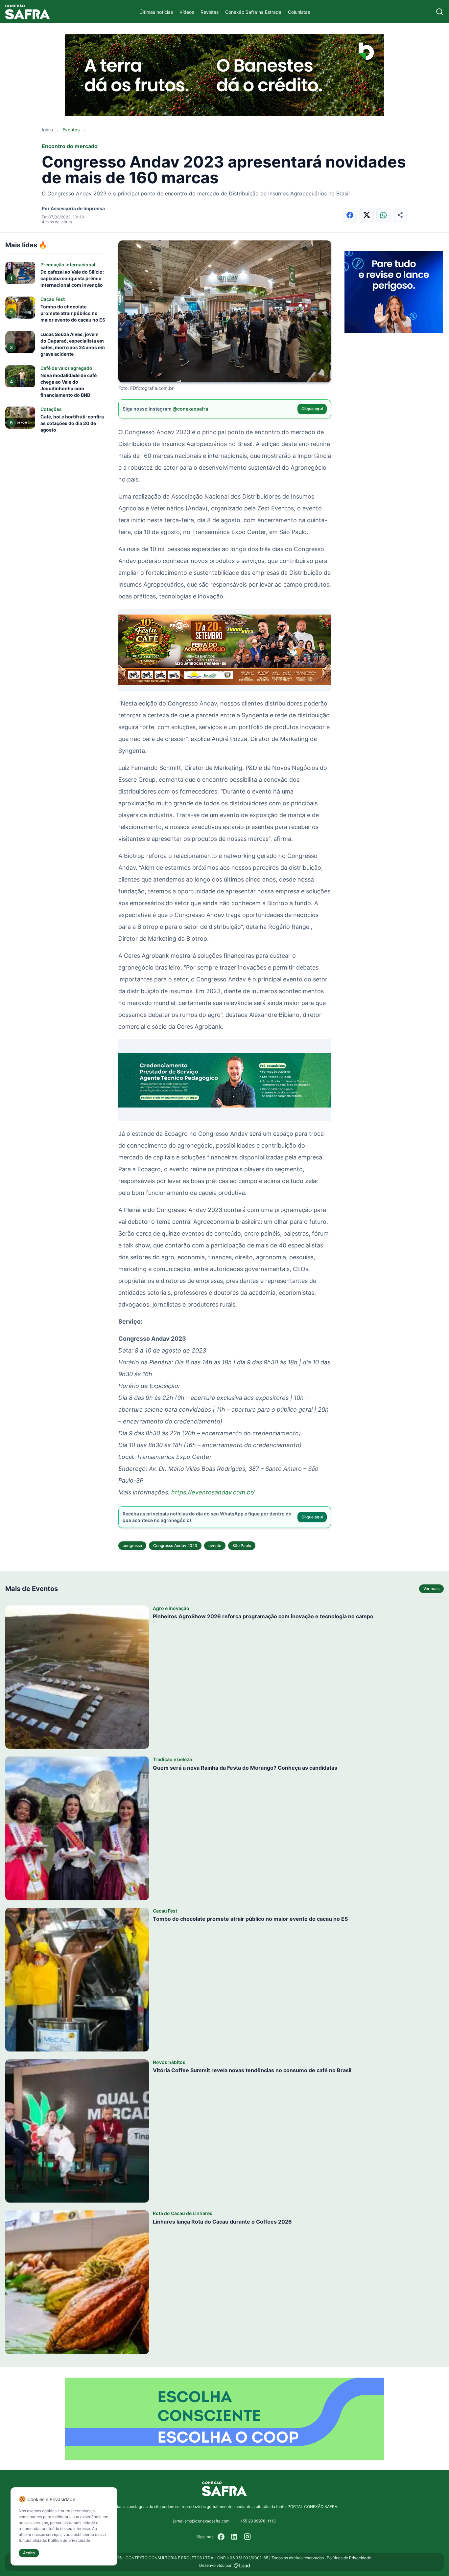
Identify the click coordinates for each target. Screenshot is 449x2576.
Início (47, 130)
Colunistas (299, 12)
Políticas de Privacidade (349, 2558)
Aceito (29, 2553)
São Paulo (242, 1546)
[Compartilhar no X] (367, 215)
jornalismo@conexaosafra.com (201, 2521)
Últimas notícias (156, 12)
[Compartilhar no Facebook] (350, 215)
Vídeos (187, 12)
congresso (132, 1546)
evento (215, 1546)
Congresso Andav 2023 (175, 1546)
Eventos (71, 130)
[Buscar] (440, 12)
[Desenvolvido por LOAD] (242, 2565)
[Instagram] (248, 2537)
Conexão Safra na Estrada (253, 12)
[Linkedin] (234, 2537)
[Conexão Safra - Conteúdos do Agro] (28, 12)
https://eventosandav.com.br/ (213, 1492)
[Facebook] (221, 2537)
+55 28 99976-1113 (258, 2521)
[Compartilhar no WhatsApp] (383, 215)
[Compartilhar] (400, 215)
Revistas (210, 12)
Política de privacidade (69, 2540)
